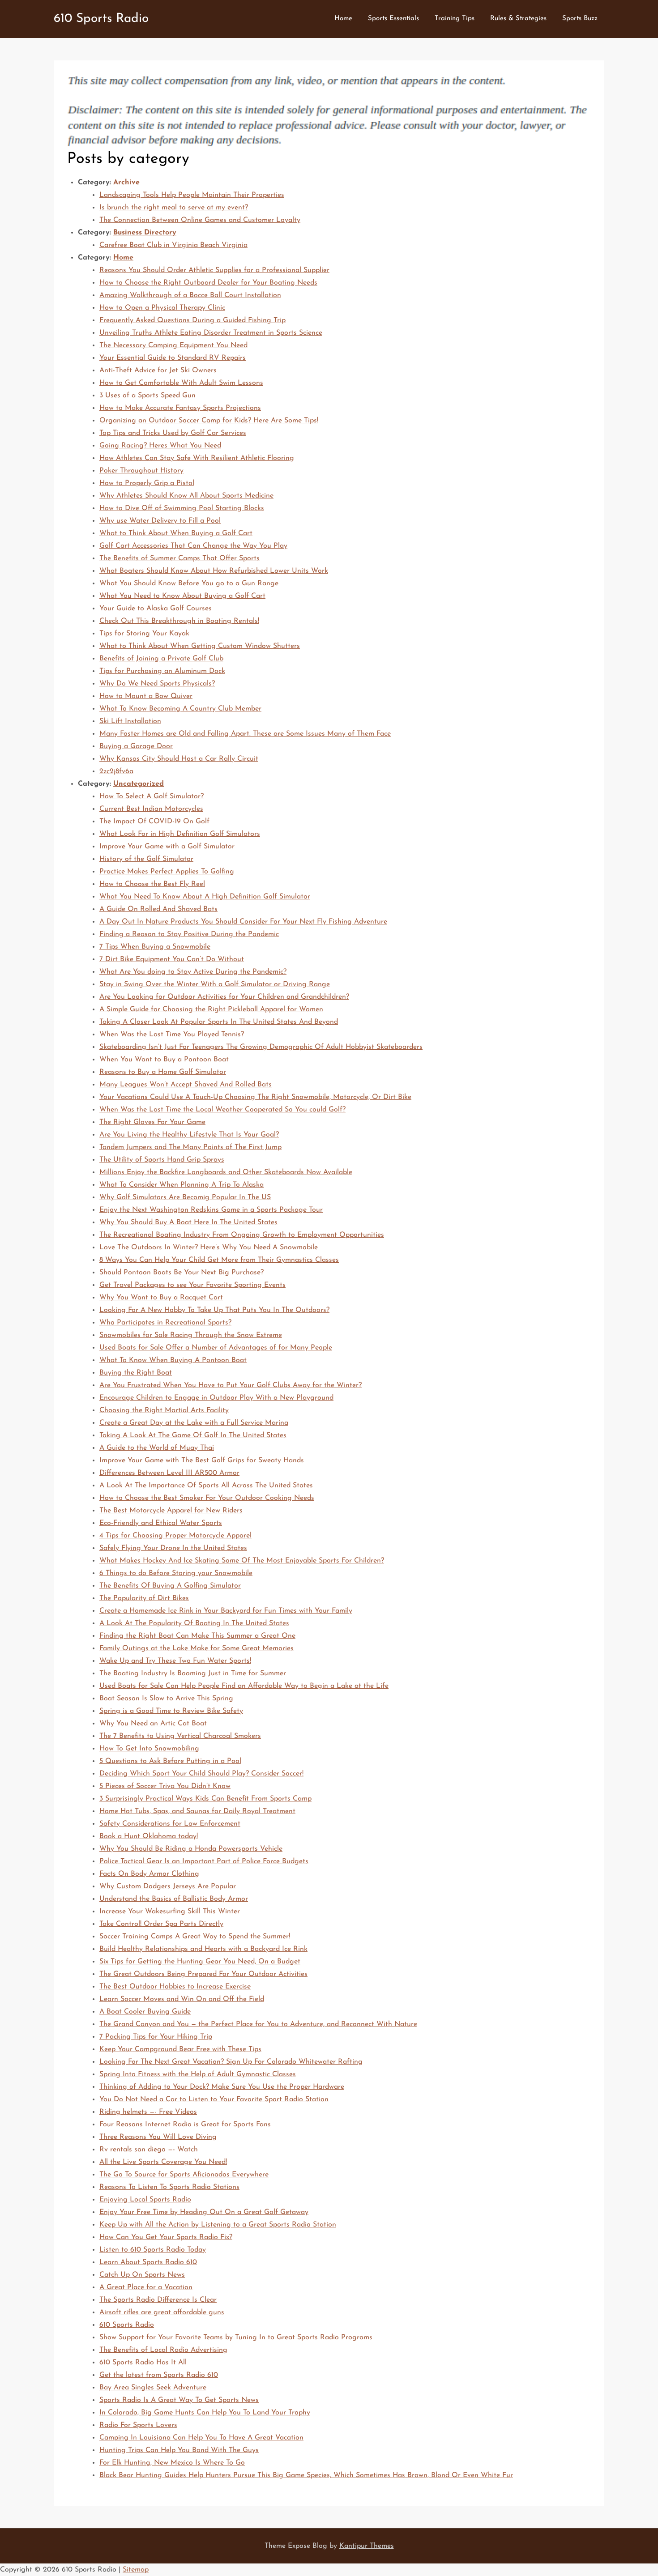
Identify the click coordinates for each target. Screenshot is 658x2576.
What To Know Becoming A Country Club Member (180, 709)
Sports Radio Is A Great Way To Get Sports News (179, 2400)
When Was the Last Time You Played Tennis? (172, 1035)
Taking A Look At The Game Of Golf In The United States (193, 1435)
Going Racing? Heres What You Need (160, 446)
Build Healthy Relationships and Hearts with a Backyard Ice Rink (203, 1949)
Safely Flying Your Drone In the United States (173, 1548)
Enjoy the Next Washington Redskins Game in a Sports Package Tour (211, 1210)
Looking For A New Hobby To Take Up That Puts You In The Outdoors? (214, 1310)
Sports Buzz (580, 19)
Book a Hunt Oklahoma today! (149, 1836)
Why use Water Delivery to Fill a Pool (160, 521)
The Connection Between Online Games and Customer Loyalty (200, 220)
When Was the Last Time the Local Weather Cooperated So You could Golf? (222, 1110)
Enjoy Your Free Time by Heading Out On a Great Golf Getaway (204, 2212)
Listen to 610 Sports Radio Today (153, 2250)
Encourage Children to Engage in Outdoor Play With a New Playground (216, 1398)
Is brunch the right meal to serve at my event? (174, 208)
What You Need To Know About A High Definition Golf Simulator (205, 897)
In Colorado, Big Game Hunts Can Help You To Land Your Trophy (205, 2413)
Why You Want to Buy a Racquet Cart (161, 1298)
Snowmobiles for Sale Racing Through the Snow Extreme (191, 1335)
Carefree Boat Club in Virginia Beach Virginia (173, 245)
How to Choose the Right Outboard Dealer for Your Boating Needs (208, 283)
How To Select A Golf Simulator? (152, 796)
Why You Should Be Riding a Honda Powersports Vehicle (191, 1849)
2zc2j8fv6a (116, 771)
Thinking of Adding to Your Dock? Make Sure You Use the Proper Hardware (222, 2087)
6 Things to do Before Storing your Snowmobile (176, 1573)
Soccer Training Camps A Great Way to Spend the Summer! (195, 1937)
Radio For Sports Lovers (138, 2425)
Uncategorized (139, 784)
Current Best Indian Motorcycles (151, 809)
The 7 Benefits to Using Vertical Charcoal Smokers (180, 1736)
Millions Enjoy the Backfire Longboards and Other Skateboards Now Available (226, 1172)
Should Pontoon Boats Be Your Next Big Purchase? (182, 1273)
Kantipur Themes (367, 2546)
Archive (126, 183)
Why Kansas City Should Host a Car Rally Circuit (179, 759)
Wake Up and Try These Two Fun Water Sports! (175, 1661)
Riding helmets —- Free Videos (148, 2112)
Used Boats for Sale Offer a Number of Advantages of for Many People (216, 1348)
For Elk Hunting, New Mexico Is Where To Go (172, 2463)
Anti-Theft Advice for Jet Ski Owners (158, 370)
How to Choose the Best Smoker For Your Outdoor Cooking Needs (207, 1498)
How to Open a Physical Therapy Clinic (162, 308)
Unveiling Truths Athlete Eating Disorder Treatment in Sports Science (211, 333)
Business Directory (145, 233)
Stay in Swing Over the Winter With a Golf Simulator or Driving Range (215, 984)
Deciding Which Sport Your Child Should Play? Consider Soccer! (201, 1774)
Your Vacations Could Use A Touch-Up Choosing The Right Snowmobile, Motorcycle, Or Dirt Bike (255, 1097)
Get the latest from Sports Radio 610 (159, 2375)
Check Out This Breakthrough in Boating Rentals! (179, 621)
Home (343, 19)
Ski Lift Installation (130, 721)
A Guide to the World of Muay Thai (157, 1448)
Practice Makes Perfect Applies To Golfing (167, 872)
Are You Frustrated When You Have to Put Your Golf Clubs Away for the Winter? (231, 1385)
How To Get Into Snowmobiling (149, 1749)
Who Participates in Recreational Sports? (165, 1323)
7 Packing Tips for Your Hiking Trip (156, 2037)
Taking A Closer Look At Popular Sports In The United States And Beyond (219, 1022)
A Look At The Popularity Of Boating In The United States (194, 1623)
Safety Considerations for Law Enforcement (170, 1824)
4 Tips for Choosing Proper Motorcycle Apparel (175, 1536)
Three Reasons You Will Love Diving (158, 2137)
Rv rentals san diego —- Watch (149, 2150)
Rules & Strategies (518, 19)
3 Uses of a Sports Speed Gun (147, 396)
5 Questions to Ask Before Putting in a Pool (170, 1761)
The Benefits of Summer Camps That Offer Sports (179, 558)
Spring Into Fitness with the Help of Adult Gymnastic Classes (198, 2074)
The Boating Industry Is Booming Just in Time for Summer (193, 1673)
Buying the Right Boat (136, 1373)
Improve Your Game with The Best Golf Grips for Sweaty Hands (202, 1460)
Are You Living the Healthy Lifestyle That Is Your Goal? (189, 1135)
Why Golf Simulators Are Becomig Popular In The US (185, 1197)
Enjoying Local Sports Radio (145, 2200)
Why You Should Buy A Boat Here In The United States (188, 1222)
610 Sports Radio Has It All (143, 2363)
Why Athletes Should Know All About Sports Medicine (186, 496)
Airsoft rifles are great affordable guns (162, 2312)
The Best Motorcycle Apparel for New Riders (171, 1511)
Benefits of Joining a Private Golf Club (161, 659)
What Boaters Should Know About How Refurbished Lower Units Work (214, 571)
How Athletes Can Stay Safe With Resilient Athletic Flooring (197, 458)
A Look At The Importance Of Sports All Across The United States (206, 1486)
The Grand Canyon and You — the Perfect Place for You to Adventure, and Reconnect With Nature (258, 2024)
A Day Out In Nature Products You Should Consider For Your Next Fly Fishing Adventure (243, 922)
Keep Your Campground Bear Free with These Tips (180, 2049)
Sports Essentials (393, 19)
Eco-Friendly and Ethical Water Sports (161, 1523)
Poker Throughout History (141, 471)
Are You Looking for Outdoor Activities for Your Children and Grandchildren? (224, 997)
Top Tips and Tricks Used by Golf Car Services (173, 433)
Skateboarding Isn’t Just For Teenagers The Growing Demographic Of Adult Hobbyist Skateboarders (261, 1047)
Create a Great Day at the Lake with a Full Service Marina (194, 1423)
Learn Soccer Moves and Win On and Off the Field (182, 1999)
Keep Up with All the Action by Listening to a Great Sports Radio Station (218, 2225)
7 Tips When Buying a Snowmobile (155, 947)
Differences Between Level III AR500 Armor (169, 1473)
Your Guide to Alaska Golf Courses (156, 609)
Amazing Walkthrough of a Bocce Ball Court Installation (190, 295)
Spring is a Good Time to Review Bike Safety (171, 1711)
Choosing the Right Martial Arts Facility (164, 1410)
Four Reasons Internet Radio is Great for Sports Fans (185, 2125)
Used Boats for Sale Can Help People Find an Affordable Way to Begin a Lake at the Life (244, 1686)
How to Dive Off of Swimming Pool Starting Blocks (182, 508)
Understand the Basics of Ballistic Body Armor (174, 1899)
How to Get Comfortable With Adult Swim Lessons (181, 383)
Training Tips (455, 19)
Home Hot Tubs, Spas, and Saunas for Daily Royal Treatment (197, 1811)
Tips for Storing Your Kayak (144, 634)
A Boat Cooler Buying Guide (145, 2012)
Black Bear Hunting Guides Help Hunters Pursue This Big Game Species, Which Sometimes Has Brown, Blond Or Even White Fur (306, 2475)
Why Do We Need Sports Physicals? (157, 684)
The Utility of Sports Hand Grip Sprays (162, 1160)
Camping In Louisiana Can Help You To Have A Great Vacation (201, 2438)
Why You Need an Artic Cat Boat (153, 1724)
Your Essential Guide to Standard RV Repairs (173, 358)
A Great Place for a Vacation (146, 2287)
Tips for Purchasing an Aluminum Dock (162, 671)
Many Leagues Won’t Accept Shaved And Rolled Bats (186, 1085)
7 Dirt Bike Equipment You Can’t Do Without (172, 959)
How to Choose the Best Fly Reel (152, 884)
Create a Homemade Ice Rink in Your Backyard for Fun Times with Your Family (226, 1611)
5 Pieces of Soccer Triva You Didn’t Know (165, 1786)
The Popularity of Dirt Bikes (144, 1598)
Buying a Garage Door (136, 746)
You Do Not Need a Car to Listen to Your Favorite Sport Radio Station (214, 2099)
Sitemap (136, 2570)
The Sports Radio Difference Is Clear (158, 2300)
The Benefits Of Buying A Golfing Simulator (170, 1586)
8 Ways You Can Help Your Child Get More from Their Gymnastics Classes (219, 1260)
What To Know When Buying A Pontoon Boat (173, 1360)
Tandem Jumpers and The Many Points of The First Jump (190, 1147)
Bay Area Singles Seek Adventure (153, 2388)
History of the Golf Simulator (146, 859)
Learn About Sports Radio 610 (148, 2262)
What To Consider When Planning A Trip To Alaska (182, 1185)
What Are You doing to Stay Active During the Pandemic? (193, 972)
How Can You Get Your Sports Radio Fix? (166, 2237)
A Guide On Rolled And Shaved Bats (158, 909)
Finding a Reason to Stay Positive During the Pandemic (189, 934)
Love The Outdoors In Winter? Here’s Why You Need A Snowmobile (209, 1248)
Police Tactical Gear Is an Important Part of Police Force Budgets (204, 1861)
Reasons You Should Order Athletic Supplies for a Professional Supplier (214, 270)
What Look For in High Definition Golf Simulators (180, 834)
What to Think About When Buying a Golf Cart (176, 533)
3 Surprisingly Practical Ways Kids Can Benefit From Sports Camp (205, 1799)
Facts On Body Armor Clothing (149, 1874)
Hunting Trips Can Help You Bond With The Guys (179, 2450)
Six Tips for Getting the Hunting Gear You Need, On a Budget (200, 1962)
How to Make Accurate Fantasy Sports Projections (180, 408)
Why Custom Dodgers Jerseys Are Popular (168, 1886)
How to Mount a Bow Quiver (146, 696)
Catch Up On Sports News (142, 2275)
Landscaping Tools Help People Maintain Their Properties (192, 195)
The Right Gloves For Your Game (152, 1122)
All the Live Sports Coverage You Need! (163, 2162)
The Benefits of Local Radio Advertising (163, 2350)
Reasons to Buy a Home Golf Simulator (163, 1072)
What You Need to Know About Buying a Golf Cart (182, 596)
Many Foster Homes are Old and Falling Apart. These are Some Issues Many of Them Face (245, 734)
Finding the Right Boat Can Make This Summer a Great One (197, 1636)
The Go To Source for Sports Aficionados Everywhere (184, 2175)
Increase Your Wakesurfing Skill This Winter (170, 1912)
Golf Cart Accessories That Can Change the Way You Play (193, 546)
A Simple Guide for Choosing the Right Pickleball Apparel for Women (211, 1009)
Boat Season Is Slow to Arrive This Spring (166, 1699)
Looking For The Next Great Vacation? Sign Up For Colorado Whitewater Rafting (231, 2062)
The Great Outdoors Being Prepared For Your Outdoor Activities (203, 1974)
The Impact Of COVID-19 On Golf (154, 822)
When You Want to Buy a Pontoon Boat (164, 1060)
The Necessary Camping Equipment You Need (173, 345)
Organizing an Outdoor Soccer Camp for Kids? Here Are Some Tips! (209, 421)
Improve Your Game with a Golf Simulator (167, 847)
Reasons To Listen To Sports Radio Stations (169, 2187)
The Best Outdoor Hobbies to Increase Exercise (175, 1987)
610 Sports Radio (101, 19)
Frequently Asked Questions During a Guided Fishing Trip (192, 320)
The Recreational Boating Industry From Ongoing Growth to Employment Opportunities (242, 1235)
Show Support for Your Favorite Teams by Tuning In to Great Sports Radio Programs (236, 2338)
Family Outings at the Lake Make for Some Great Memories (197, 1648)
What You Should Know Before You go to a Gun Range (189, 583)
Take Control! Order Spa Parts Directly (161, 1924)
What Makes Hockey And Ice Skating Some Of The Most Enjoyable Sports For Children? (242, 1561)
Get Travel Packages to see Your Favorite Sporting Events (192, 1285)
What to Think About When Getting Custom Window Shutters (200, 646)
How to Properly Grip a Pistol (147, 483)
